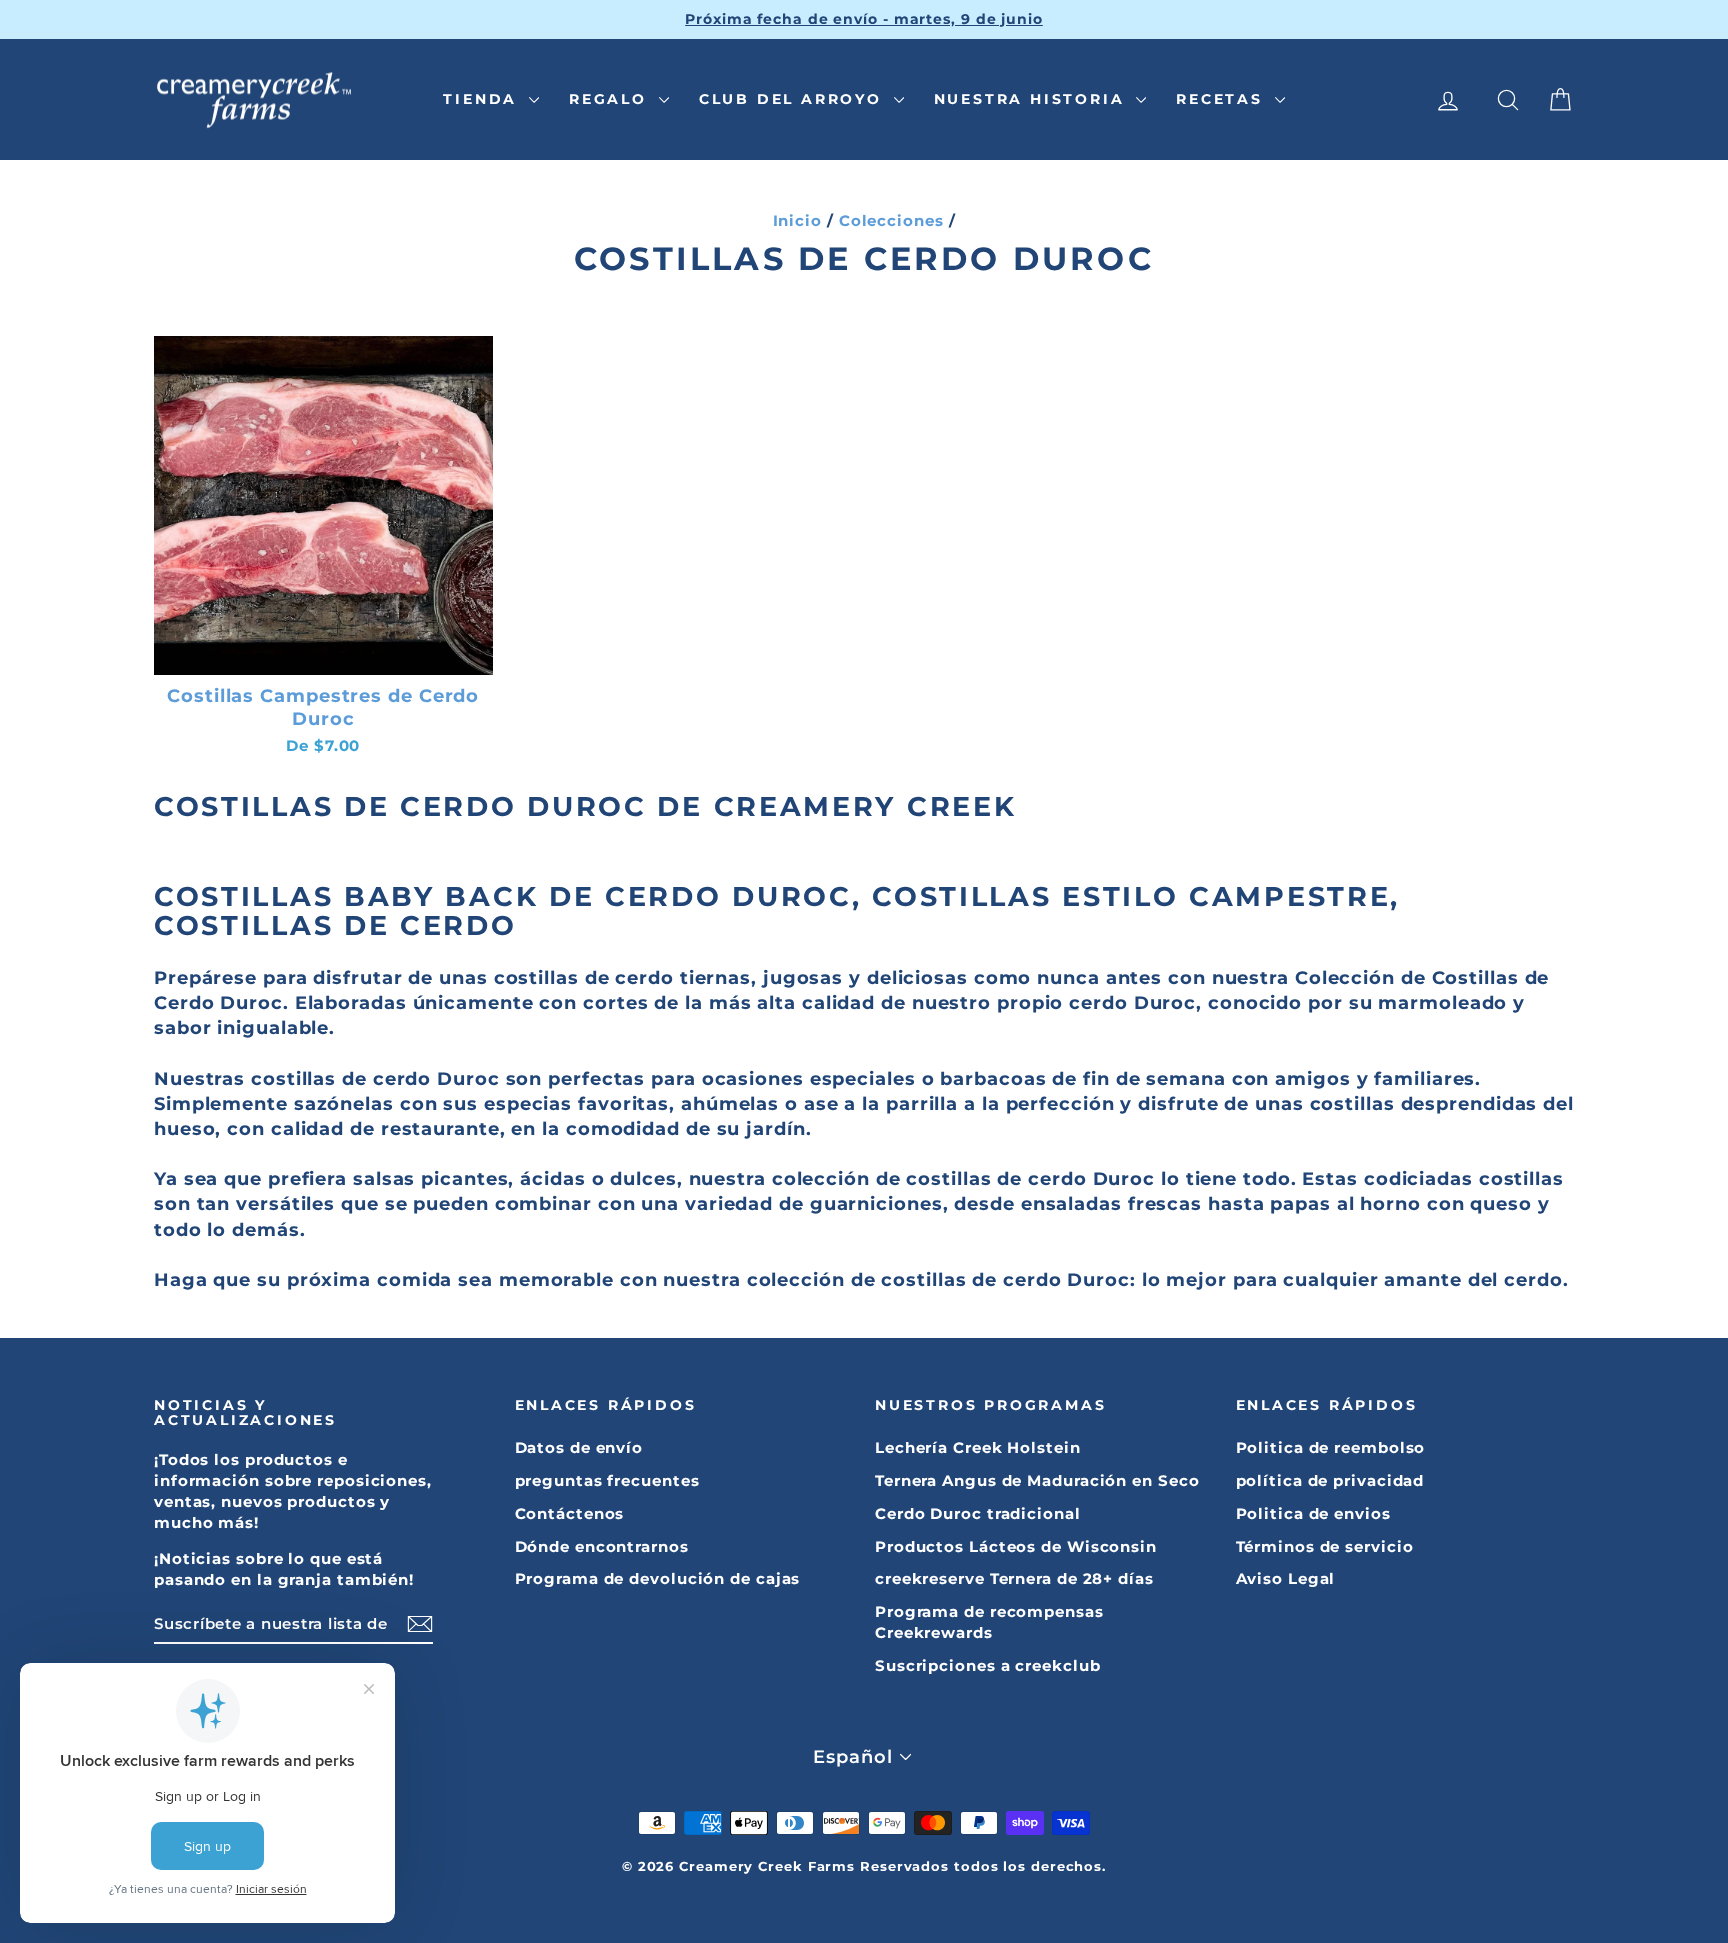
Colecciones (891, 220)
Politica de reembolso (1331, 1447)
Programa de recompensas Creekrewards (989, 1622)
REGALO (611, 99)
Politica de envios (1313, 1513)
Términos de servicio (1325, 1546)
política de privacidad (1330, 1480)
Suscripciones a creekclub (988, 1665)
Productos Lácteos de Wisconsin (1016, 1546)
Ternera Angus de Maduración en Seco (1037, 1480)
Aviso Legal (1286, 1578)
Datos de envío (579, 1447)
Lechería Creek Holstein (978, 1447)
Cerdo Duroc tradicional (978, 1513)
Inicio (797, 220)
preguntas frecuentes (607, 1480)
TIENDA (483, 99)
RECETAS (1222, 99)
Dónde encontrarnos (602, 1546)
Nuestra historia (1033, 99)
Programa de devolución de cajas (658, 1578)
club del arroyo (794, 99)
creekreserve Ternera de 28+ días (1014, 1578)
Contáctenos (570, 1513)
